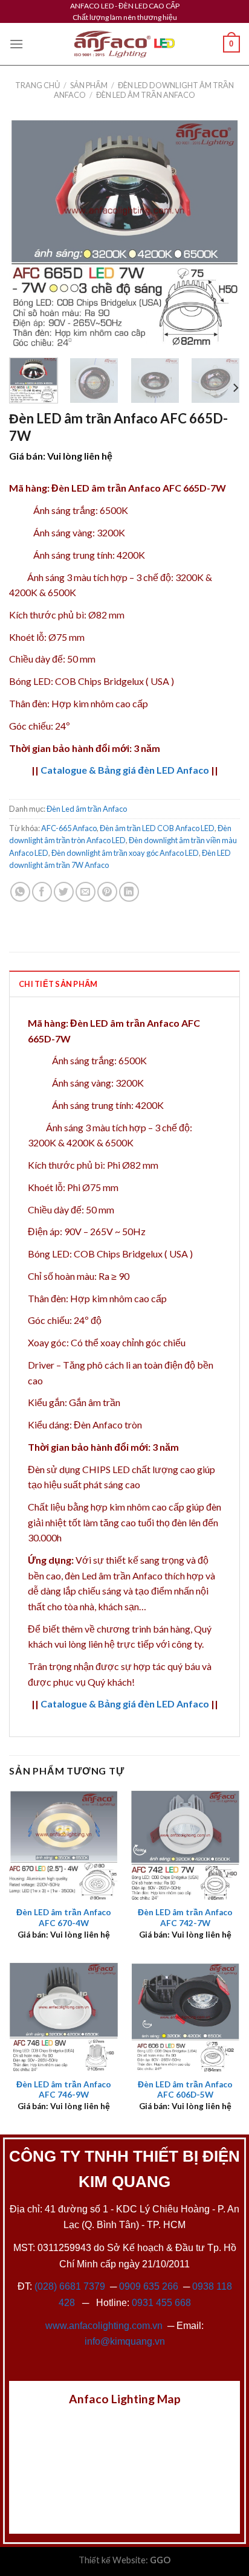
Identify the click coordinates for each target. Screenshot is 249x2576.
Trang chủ (37, 85)
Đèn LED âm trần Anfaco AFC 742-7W (185, 1918)
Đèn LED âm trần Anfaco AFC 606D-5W (185, 2090)
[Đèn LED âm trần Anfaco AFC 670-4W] (64, 1845)
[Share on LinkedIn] (129, 892)
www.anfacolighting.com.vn (104, 2326)
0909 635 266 (149, 2286)
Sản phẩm (89, 85)
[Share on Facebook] (42, 892)
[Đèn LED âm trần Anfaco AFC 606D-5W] (185, 2017)
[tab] (124, 983)
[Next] (220, 233)
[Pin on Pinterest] (107, 892)
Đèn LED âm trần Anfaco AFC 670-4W (64, 1918)
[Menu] (16, 44)
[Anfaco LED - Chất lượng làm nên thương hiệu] (124, 44)
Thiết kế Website (112, 2560)
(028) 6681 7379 (71, 2286)
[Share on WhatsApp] (20, 892)
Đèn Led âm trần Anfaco (146, 95)
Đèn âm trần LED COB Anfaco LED (157, 828)
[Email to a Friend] (86, 892)
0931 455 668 (161, 2303)
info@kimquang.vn (125, 2341)
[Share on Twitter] (64, 892)
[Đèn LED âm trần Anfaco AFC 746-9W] (64, 2017)
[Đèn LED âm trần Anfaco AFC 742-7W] (185, 1845)
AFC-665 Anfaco (69, 828)
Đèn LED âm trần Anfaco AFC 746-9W (64, 2090)
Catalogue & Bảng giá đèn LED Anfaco (125, 770)
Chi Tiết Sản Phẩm (58, 984)
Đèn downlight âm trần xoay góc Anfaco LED (125, 853)
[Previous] (29, 233)
